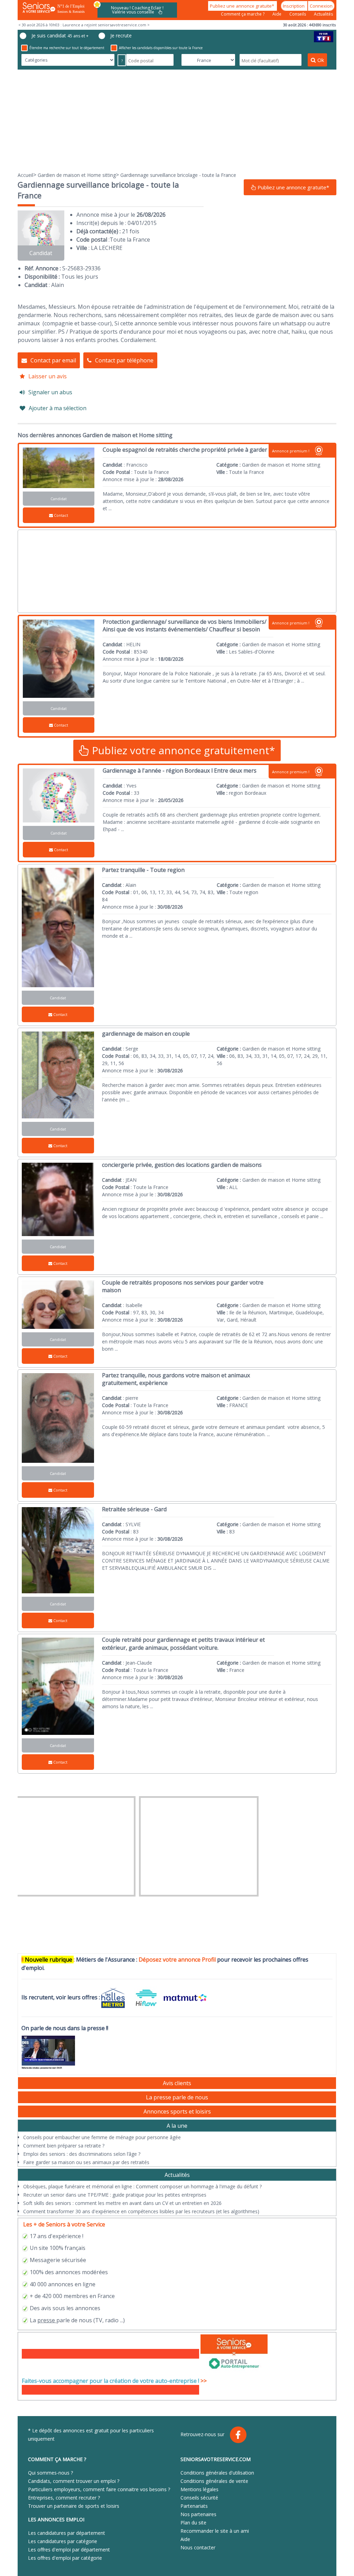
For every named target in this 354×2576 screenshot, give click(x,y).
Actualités (323, 14)
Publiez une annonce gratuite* (243, 6)
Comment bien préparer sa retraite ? (64, 2146)
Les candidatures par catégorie (63, 2541)
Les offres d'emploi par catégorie (65, 2558)
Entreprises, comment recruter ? (64, 2498)
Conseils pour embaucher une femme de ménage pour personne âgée (102, 2137)
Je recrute (121, 35)
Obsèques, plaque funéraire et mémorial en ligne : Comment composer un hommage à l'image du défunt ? (142, 2186)
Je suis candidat (60, 35)
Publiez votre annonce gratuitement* (182, 750)
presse (46, 2320)
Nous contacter (198, 2547)
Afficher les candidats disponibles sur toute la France (161, 48)
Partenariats (194, 2506)
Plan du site (193, 2523)
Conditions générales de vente (214, 2481)
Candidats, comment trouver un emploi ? (74, 2481)
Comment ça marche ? (243, 14)
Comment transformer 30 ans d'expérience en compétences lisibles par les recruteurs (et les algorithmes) (141, 2211)
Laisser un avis (48, 376)
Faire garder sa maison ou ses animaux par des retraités (86, 2162)
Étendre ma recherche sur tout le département (67, 48)
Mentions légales (199, 2489)
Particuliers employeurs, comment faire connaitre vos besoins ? (99, 2489)
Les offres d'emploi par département (69, 2550)
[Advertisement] (177, 120)
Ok (321, 60)
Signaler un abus (50, 392)
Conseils (298, 14)
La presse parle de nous (177, 2097)
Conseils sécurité (199, 2498)
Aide (277, 14)
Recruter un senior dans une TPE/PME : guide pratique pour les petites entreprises (115, 2195)
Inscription (294, 6)
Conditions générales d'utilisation (217, 2473)
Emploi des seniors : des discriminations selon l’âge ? (82, 2154)
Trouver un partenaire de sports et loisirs (74, 2506)
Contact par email (53, 360)
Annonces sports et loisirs (177, 2111)
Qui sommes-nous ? (50, 2473)
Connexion (321, 6)
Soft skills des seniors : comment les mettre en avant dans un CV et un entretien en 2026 (122, 2203)
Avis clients (177, 2083)
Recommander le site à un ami (215, 2531)
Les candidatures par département (67, 2533)
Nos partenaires (198, 2514)
